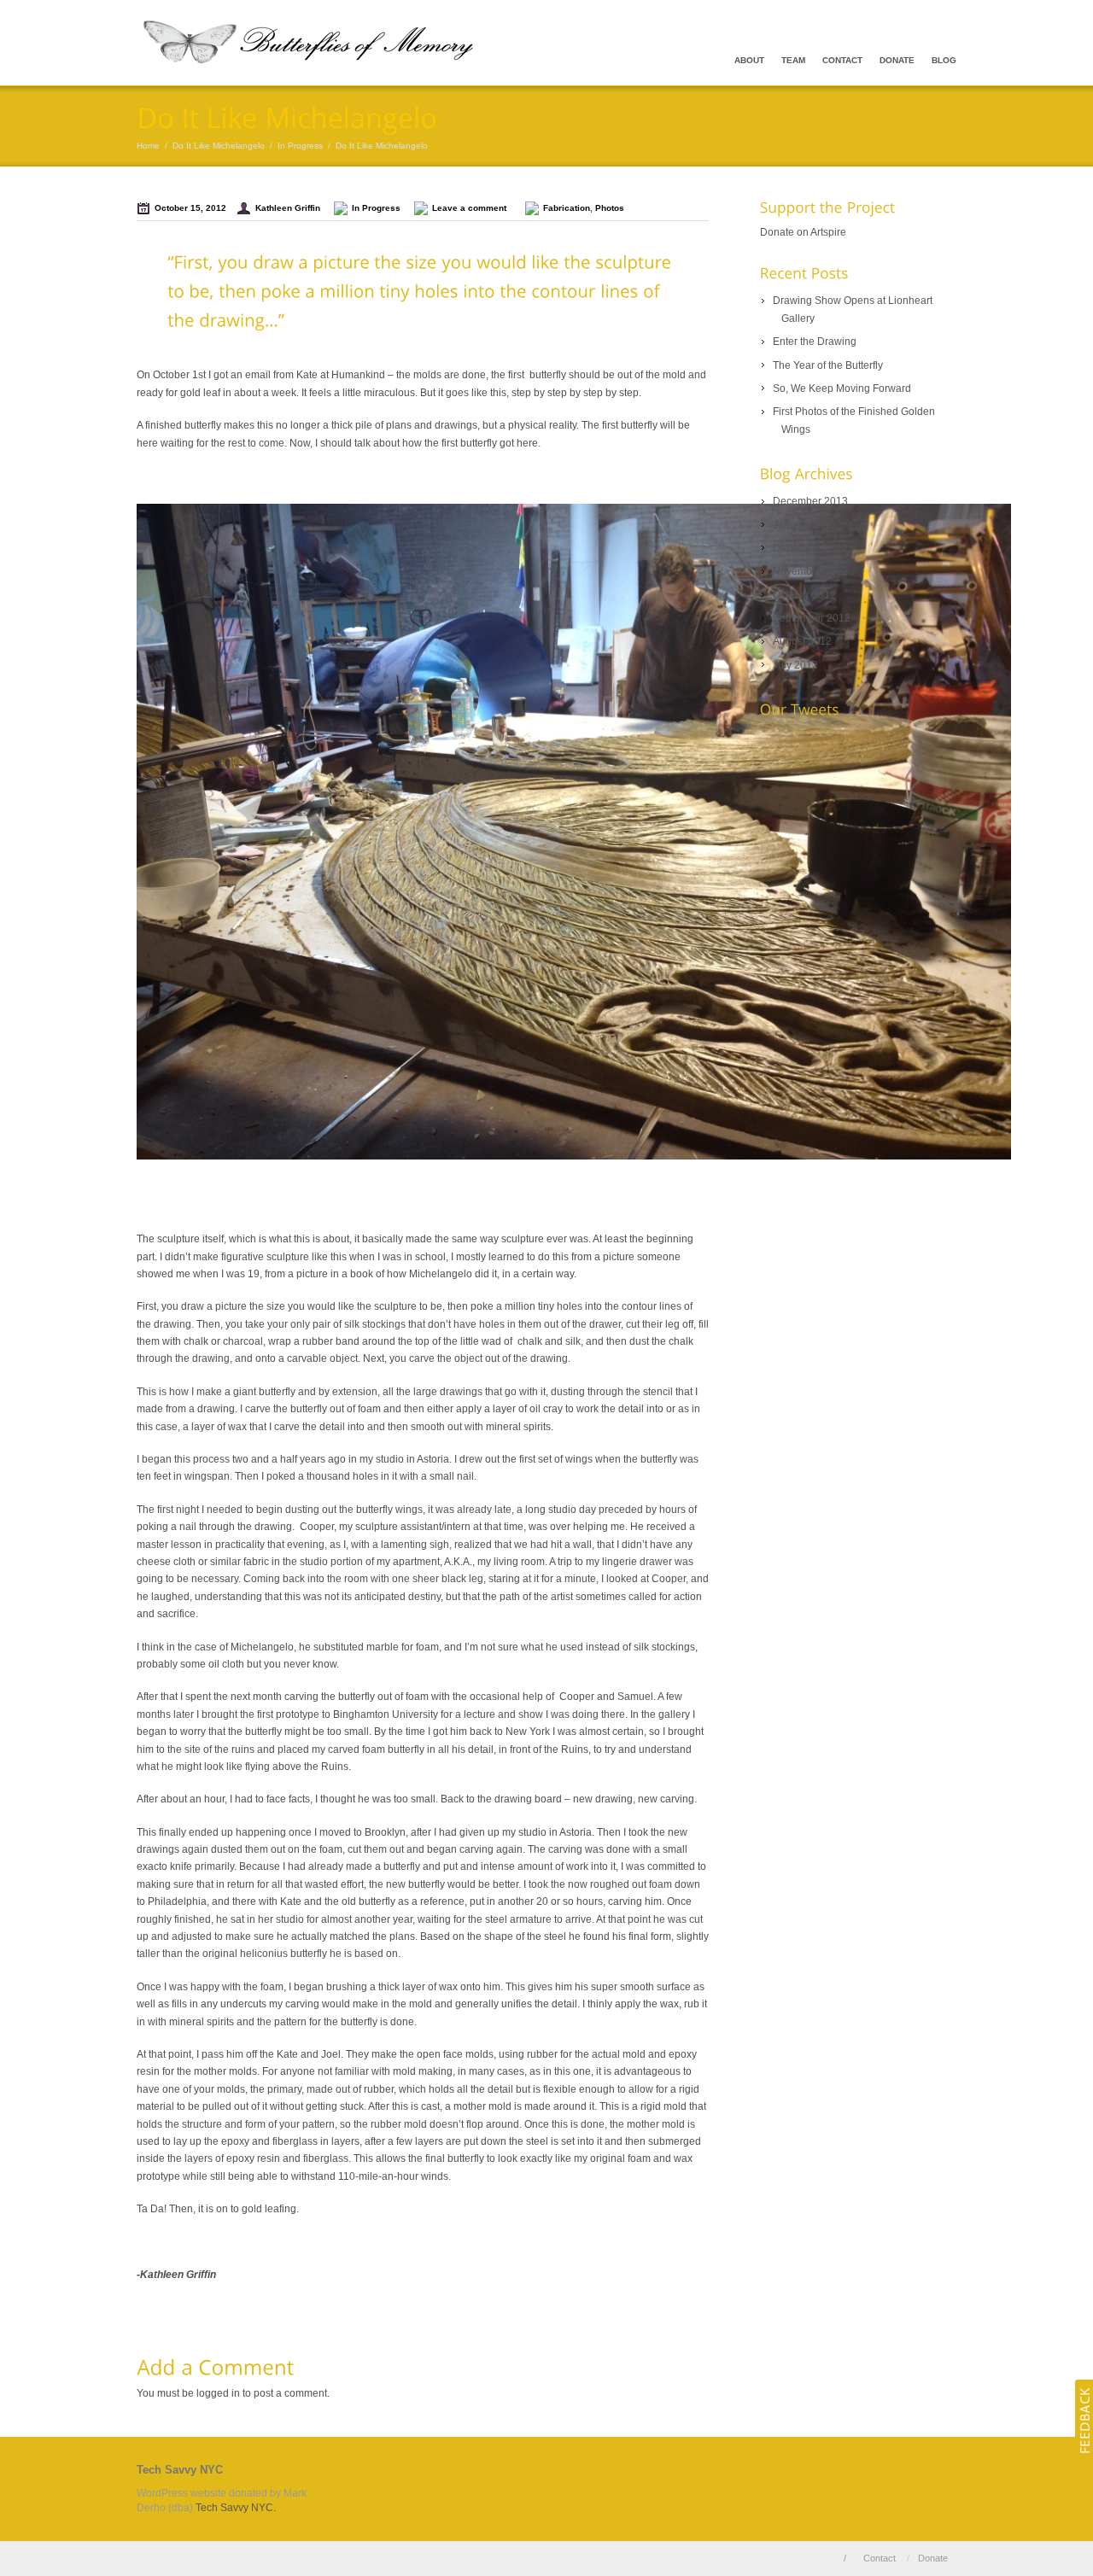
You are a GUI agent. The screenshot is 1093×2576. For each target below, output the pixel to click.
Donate (897, 60)
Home (148, 146)
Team (793, 60)
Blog (944, 60)
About (749, 60)
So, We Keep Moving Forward (842, 388)
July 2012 (795, 665)
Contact (842, 60)
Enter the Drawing (815, 342)
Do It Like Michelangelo (219, 146)
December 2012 (810, 548)
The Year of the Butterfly (828, 365)
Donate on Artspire (803, 232)
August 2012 (802, 641)
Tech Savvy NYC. (236, 2508)
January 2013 (805, 525)
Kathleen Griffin (288, 208)
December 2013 (810, 501)
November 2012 (810, 571)
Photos (610, 208)
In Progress (300, 146)
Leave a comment (472, 208)
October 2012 (804, 595)
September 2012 (812, 618)
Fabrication (567, 208)
